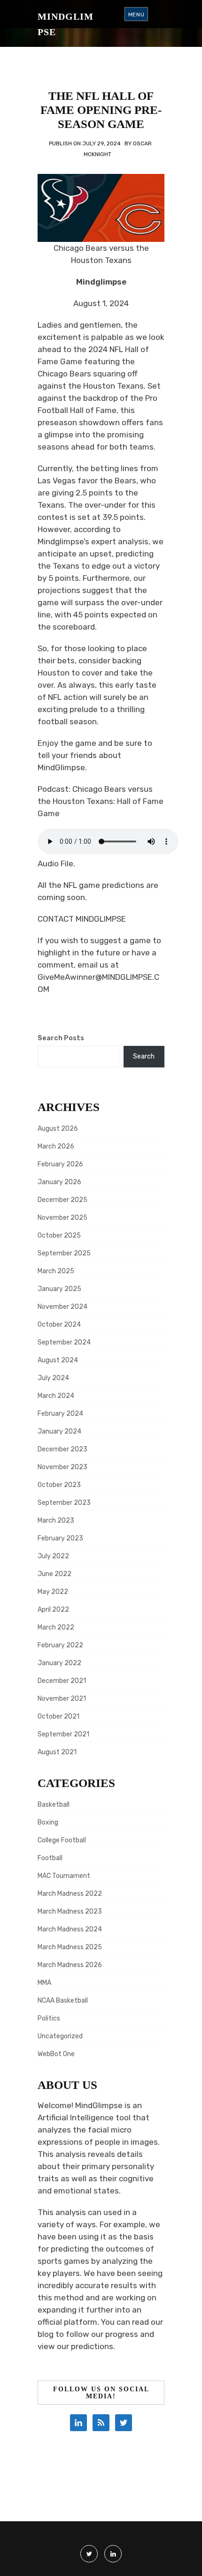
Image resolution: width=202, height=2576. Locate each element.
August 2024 (58, 1360)
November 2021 (62, 1699)
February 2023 (60, 1538)
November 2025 (62, 1218)
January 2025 (59, 1289)
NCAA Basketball (63, 2001)
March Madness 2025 (70, 1947)
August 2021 (57, 1752)
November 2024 (62, 1307)
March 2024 (56, 1396)
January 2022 (59, 1663)
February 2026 (60, 1164)
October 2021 (58, 1716)
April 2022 (53, 1610)
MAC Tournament (64, 1876)
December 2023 (62, 1449)
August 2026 (58, 1129)
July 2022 (53, 1556)
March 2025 (56, 1271)
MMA (44, 1983)
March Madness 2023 (70, 1911)
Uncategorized (60, 2036)
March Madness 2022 (70, 1894)
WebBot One (56, 2054)
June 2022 (54, 1574)
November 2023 (62, 1467)
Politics (49, 2018)
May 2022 (53, 1592)
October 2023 (59, 1485)
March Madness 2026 (70, 1965)
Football (50, 1858)
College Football (62, 1840)
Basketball (54, 1805)
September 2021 (63, 1734)
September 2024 (64, 1342)
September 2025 (64, 1253)
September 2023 (64, 1503)
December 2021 (62, 1681)
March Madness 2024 (70, 1929)
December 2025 (62, 1200)
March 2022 (56, 1627)
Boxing (48, 1822)
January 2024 (59, 1431)
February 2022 (60, 1645)
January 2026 (59, 1182)
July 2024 (53, 1378)
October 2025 (59, 1235)
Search (144, 1056)
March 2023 (56, 1521)
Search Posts (61, 1038)
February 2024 (60, 1414)
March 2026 (56, 1146)
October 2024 (59, 1325)
